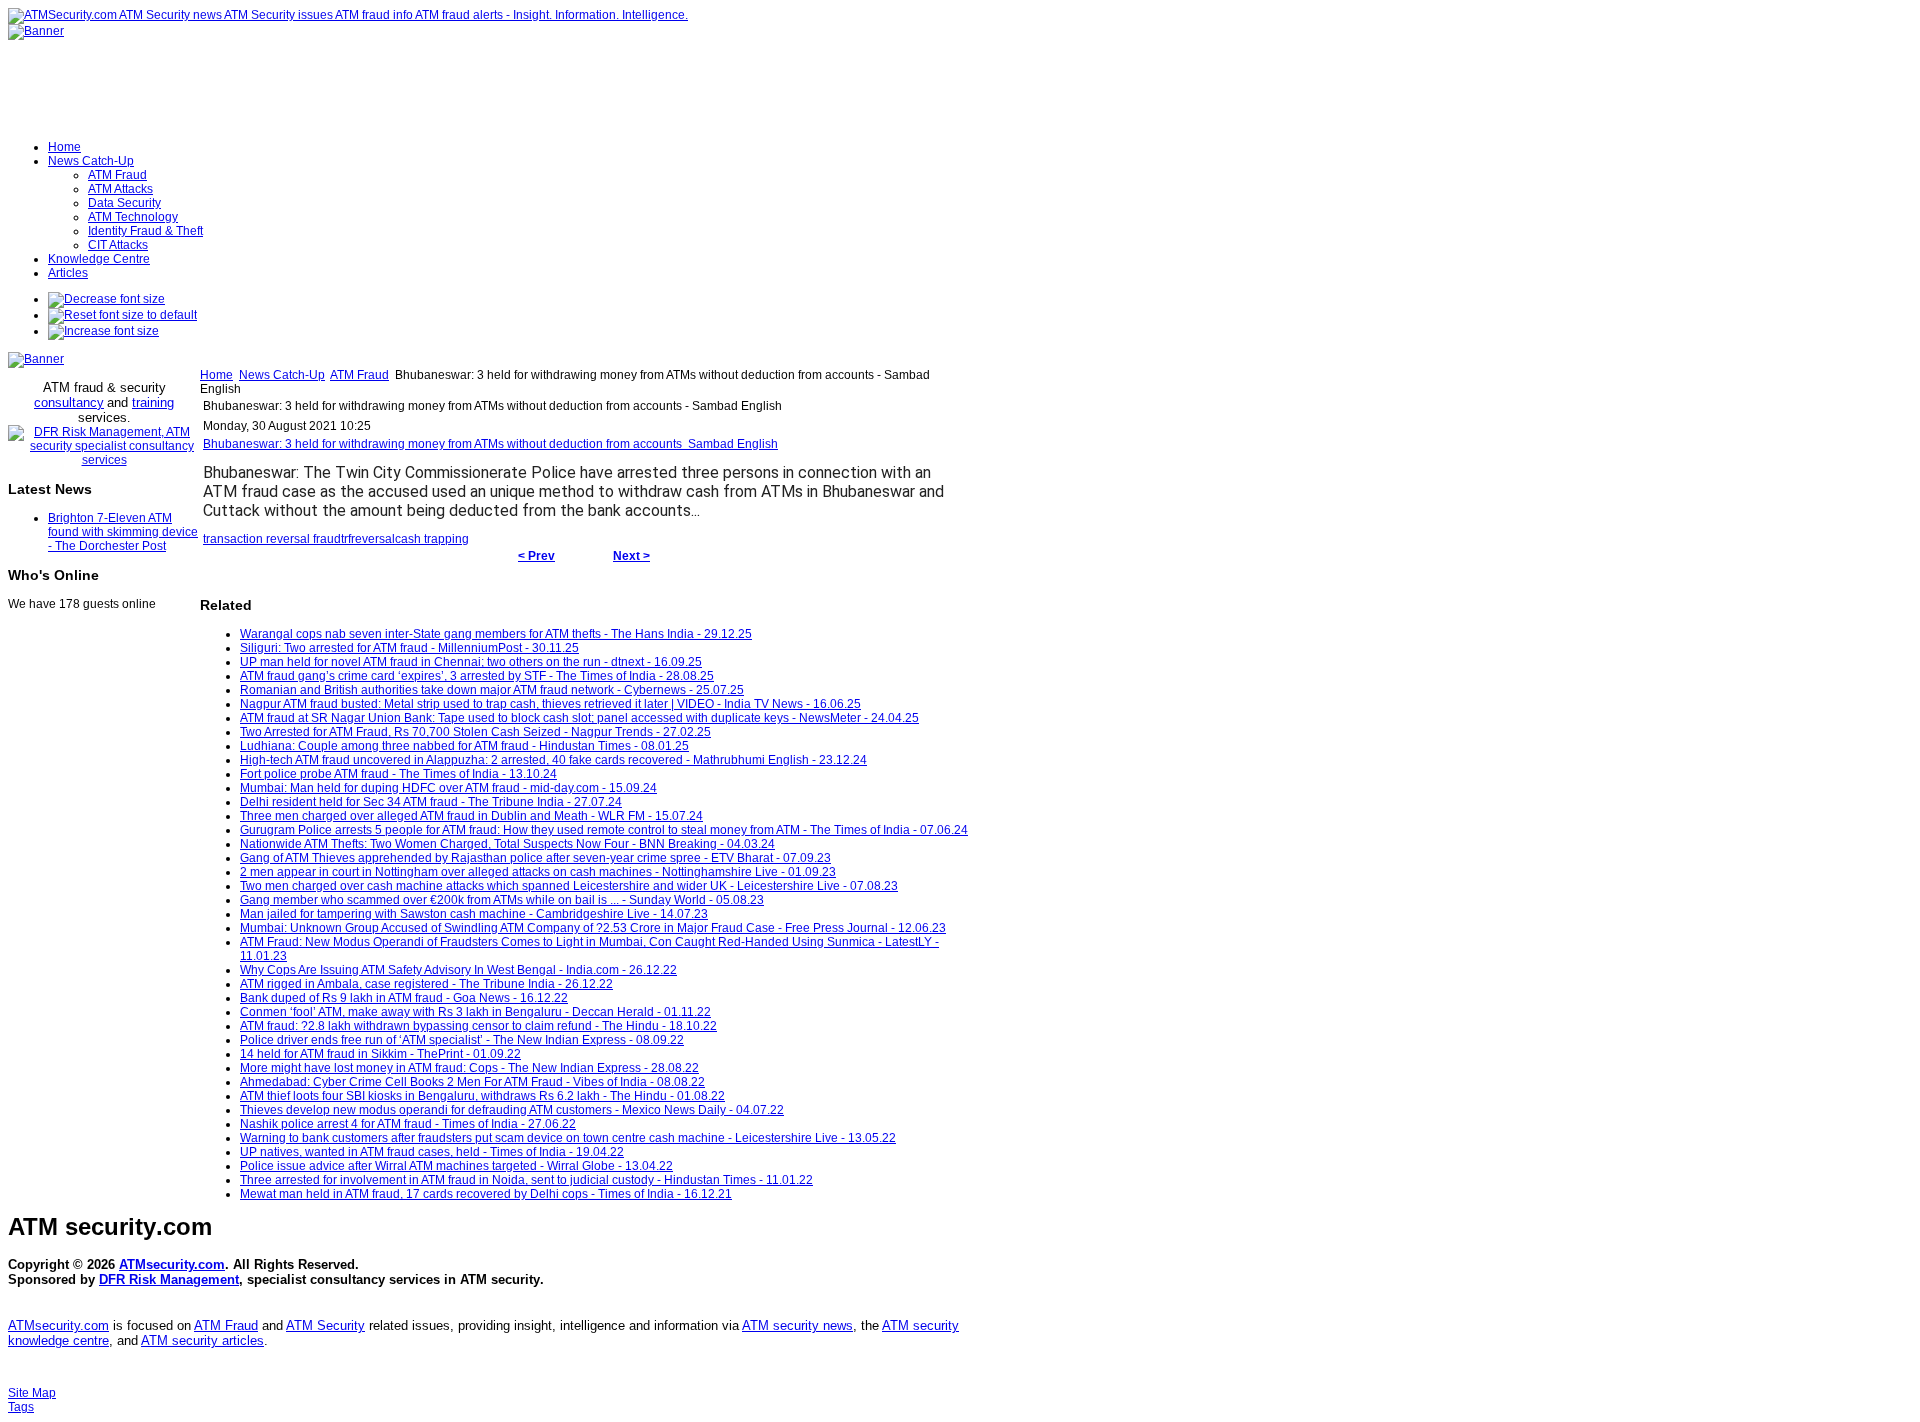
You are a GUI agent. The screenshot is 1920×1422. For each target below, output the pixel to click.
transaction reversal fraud (272, 539)
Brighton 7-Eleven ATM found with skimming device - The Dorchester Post (123, 532)
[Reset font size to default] (122, 315)
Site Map (32, 1393)
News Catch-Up (282, 375)
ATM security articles (202, 1340)
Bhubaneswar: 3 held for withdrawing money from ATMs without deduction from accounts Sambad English (490, 444)
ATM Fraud (359, 375)
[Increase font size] (103, 331)
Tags (21, 1407)
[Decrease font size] (106, 299)
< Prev (536, 556)
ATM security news (797, 1325)
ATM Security (325, 1325)
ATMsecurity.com (172, 1264)
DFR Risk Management (169, 1279)
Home (216, 375)
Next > (631, 556)
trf (346, 539)
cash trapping (432, 539)
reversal (373, 539)
